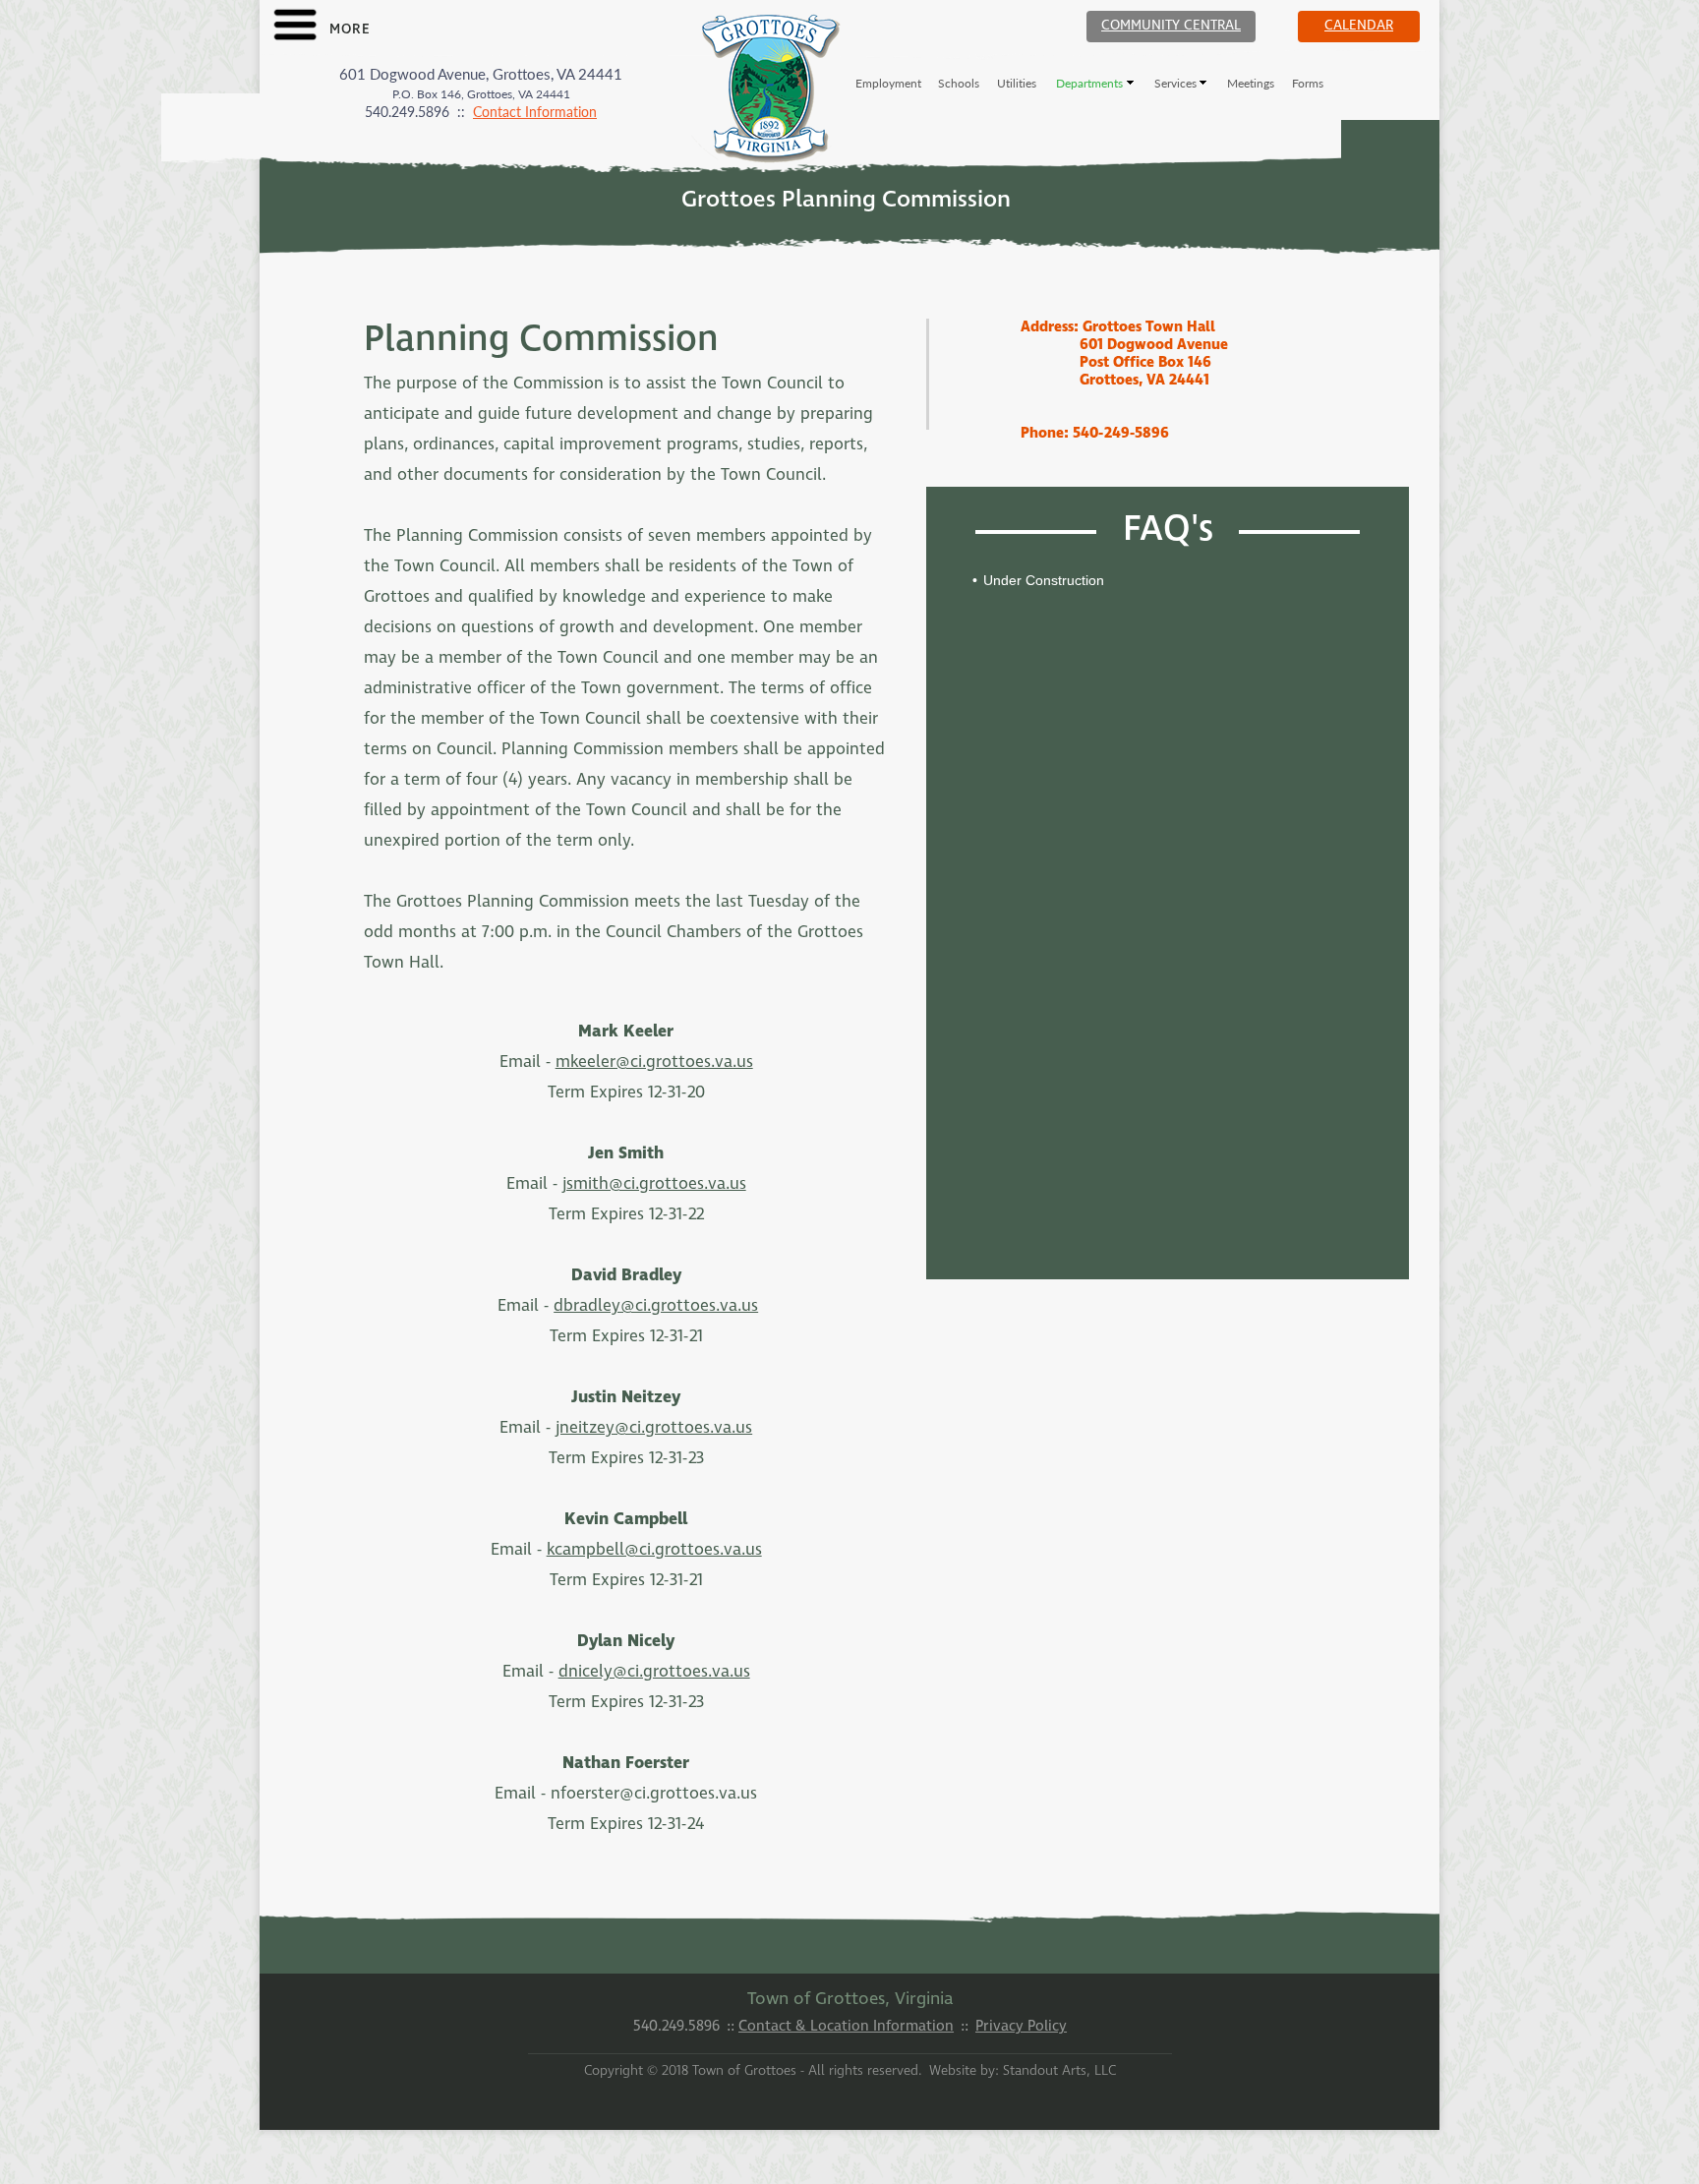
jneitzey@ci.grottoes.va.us (654, 1428)
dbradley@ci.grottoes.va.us (656, 1306)
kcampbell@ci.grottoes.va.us (654, 1550)
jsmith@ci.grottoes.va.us (654, 1184)
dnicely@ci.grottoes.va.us (654, 1672)
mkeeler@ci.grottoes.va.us (654, 1062)
